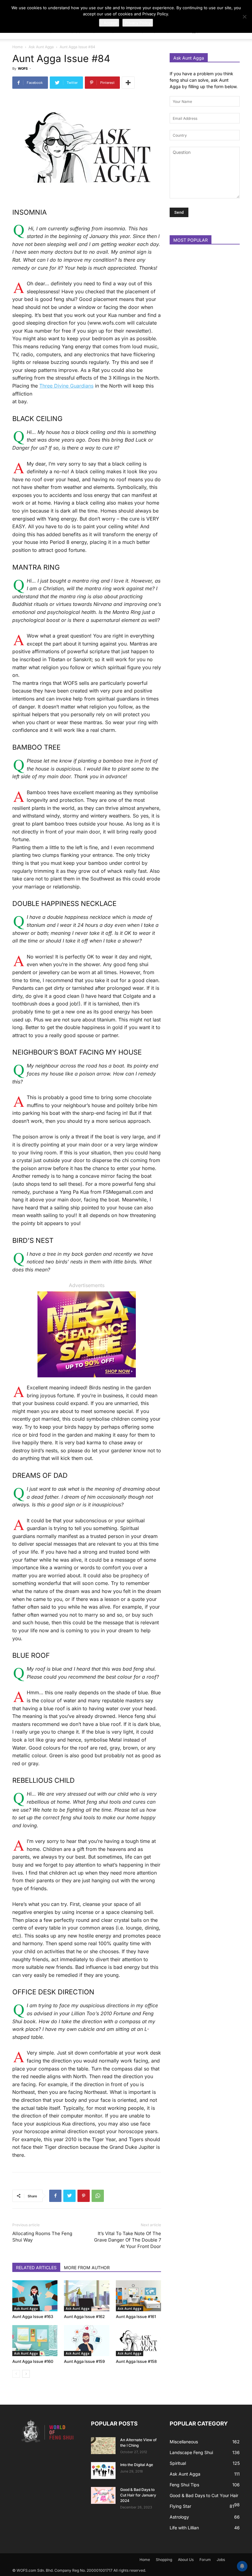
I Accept (109, 23)
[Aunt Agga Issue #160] (35, 2341)
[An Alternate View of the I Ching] (103, 2446)
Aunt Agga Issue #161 (136, 2316)
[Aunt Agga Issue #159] (87, 2341)
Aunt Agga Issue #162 (84, 2316)
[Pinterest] (84, 2196)
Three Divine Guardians (66, 386)
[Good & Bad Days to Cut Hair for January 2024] (103, 2495)
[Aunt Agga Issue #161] (138, 2296)
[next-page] (26, 2374)
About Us (186, 2560)
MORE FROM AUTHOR (87, 2268)
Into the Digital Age (137, 2465)
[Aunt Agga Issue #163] (35, 2296)
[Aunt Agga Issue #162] (87, 2296)
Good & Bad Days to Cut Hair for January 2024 (138, 2495)
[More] (128, 83)
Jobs (221, 2560)
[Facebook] (55, 2196)
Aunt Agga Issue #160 (33, 2361)
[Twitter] (69, 2196)
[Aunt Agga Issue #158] (138, 2341)
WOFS (23, 68)
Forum (205, 2560)
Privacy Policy (138, 23)
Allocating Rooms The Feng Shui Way (42, 2237)
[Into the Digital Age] (103, 2471)
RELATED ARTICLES (36, 2268)
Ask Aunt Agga (41, 47)
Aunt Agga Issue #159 (84, 2361)
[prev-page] (16, 2374)
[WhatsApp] (98, 2196)
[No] (244, 17)
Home (18, 47)
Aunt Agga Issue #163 (33, 2316)
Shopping (164, 2560)
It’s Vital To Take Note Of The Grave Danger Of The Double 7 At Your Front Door (128, 2240)
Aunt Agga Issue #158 (136, 2361)
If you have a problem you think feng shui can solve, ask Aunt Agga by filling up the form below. (204, 80)
